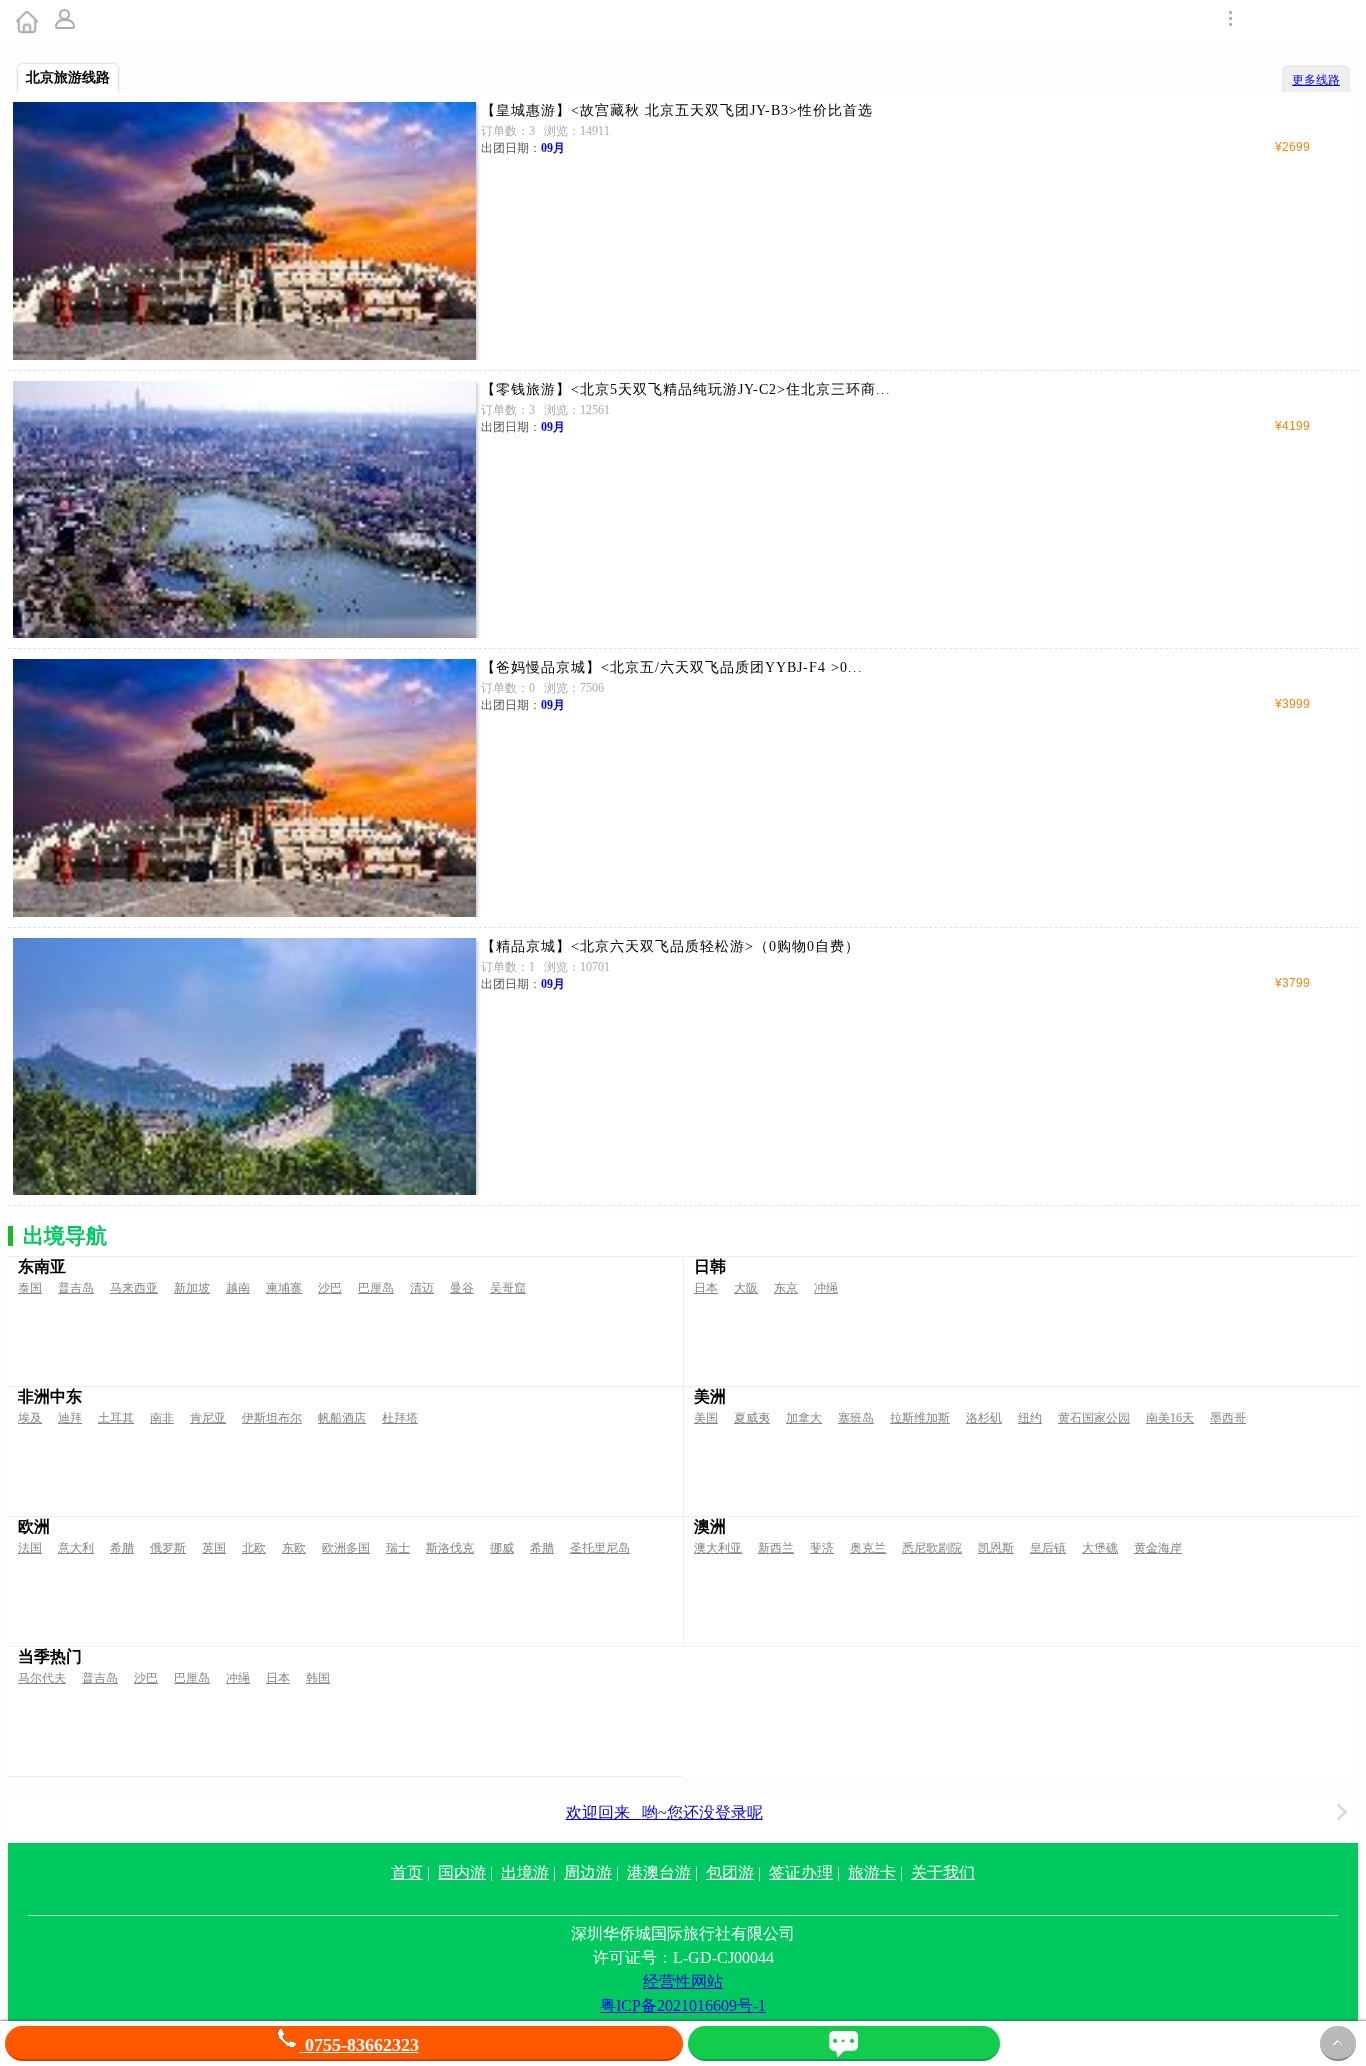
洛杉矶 (984, 1418)
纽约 (1030, 1418)
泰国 (30, 1288)
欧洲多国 (346, 1548)
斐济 (822, 1548)
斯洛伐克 (450, 1548)
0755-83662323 (359, 2045)
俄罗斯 (168, 1548)
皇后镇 (1048, 1548)
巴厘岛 (376, 1288)
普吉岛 (76, 1288)
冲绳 (826, 1288)
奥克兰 (868, 1548)
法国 (30, 1548)
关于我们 (943, 1872)
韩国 (318, 1678)
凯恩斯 (996, 1548)
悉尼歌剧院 (932, 1548)
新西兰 (776, 1548)
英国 (214, 1548)
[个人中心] (67, 22)
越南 (238, 1288)
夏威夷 (752, 1418)
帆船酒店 (342, 1418)
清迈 (422, 1288)
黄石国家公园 (1094, 1418)
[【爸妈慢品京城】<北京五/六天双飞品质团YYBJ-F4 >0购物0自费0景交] (244, 788)
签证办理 (801, 1872)
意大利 (76, 1548)
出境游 (525, 1872)
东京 (786, 1288)
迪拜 (70, 1418)
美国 (706, 1418)
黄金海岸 (1158, 1548)
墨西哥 (1228, 1418)
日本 (706, 1288)
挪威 (502, 1548)
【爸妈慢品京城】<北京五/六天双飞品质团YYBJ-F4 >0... (672, 667)
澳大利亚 (718, 1548)
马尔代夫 (42, 1678)
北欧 (254, 1548)
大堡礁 (1100, 1548)
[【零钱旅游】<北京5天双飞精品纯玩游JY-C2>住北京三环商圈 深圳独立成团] (244, 510)
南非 (162, 1418)
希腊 (122, 1548)
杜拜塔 (400, 1418)
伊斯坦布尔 (272, 1418)
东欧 (294, 1548)
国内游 (462, 1872)
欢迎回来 (664, 1812)
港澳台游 (659, 1872)
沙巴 (330, 1288)
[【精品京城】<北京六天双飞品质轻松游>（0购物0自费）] (244, 1067)
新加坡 (192, 1288)
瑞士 (398, 1548)
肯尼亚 (208, 1418)
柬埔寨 (284, 1288)
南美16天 (1170, 1418)
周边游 (588, 1872)
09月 (553, 148)
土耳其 (116, 1418)
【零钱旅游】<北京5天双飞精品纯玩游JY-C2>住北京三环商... (686, 389)
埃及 (30, 1418)
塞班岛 (856, 1418)
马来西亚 (134, 1288)
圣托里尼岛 (600, 1548)
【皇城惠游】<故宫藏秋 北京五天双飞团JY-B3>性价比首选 (677, 110)
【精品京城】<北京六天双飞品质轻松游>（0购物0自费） (670, 946)
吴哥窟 (508, 1288)
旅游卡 (872, 1872)
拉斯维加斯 (920, 1418)
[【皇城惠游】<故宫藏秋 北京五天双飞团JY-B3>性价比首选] (244, 231)
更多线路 (1316, 80)
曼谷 (462, 1288)
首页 (407, 1872)
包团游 (730, 1872)
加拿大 (804, 1418)
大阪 (746, 1288)
